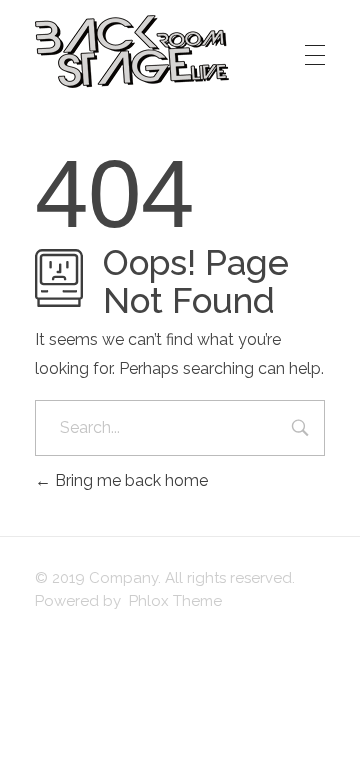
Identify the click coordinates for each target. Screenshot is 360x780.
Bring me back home (129, 480)
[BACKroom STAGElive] (132, 51)
